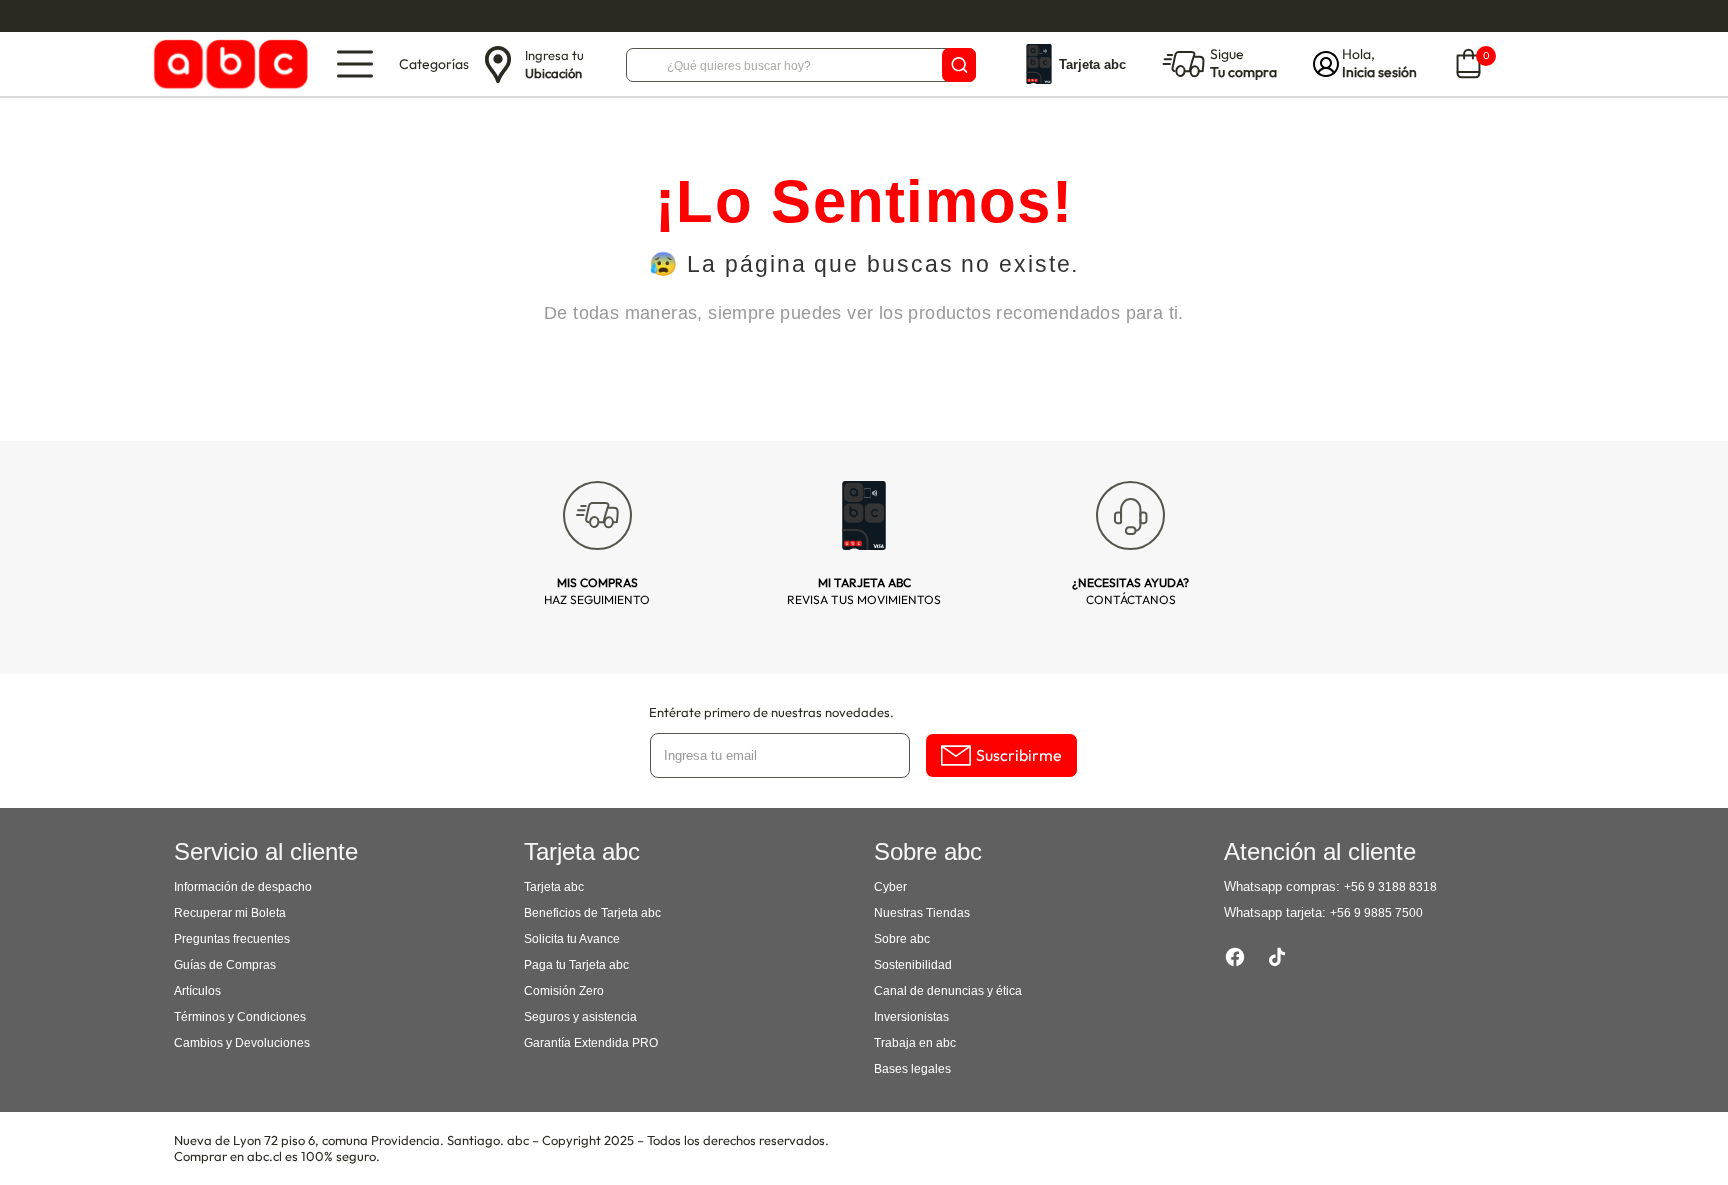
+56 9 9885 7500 (1376, 913)
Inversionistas (911, 1017)
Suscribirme (1019, 755)
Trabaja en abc (915, 1043)
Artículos (197, 991)
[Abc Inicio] (227, 64)
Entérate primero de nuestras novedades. (771, 712)
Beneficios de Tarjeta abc (592, 913)
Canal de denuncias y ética (948, 991)
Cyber (890, 887)
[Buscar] (959, 65)
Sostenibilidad (913, 965)
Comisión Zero (564, 991)
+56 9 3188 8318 (1390, 887)
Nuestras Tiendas (922, 913)
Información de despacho (243, 887)
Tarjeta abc (554, 887)
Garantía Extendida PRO (591, 1043)
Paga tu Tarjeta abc (576, 965)
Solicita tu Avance (572, 939)
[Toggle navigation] (355, 64)
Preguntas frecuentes (232, 939)
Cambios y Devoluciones (242, 1043)
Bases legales (912, 1069)
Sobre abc (902, 939)
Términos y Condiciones (240, 1017)
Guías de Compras (225, 965)
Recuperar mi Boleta (230, 913)
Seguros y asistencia (580, 1017)
